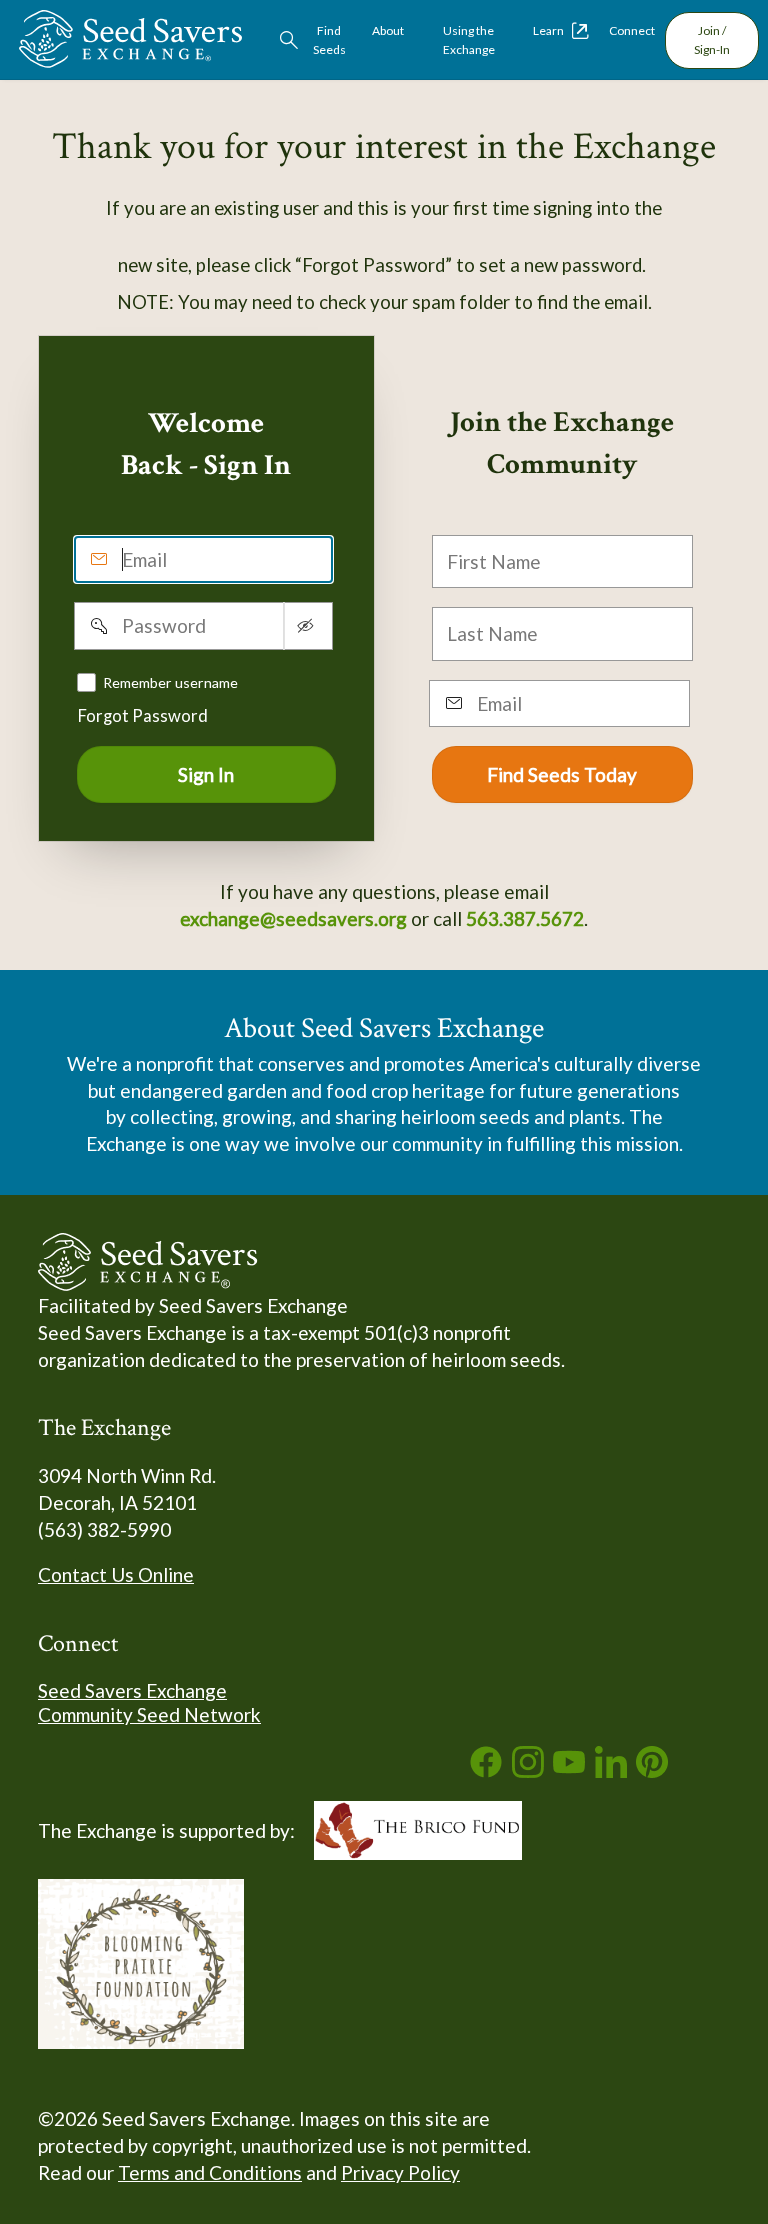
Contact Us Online (116, 1574)
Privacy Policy (400, 2172)
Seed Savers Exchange (132, 1690)
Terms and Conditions (210, 2172)
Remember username (170, 682)
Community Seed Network (149, 1714)
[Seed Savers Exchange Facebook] (486, 1770)
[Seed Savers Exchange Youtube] (569, 1770)
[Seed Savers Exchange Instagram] (528, 1770)
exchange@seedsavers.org (293, 918)
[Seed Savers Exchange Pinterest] (652, 1770)
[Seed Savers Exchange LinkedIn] (611, 1770)
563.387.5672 (525, 918)
